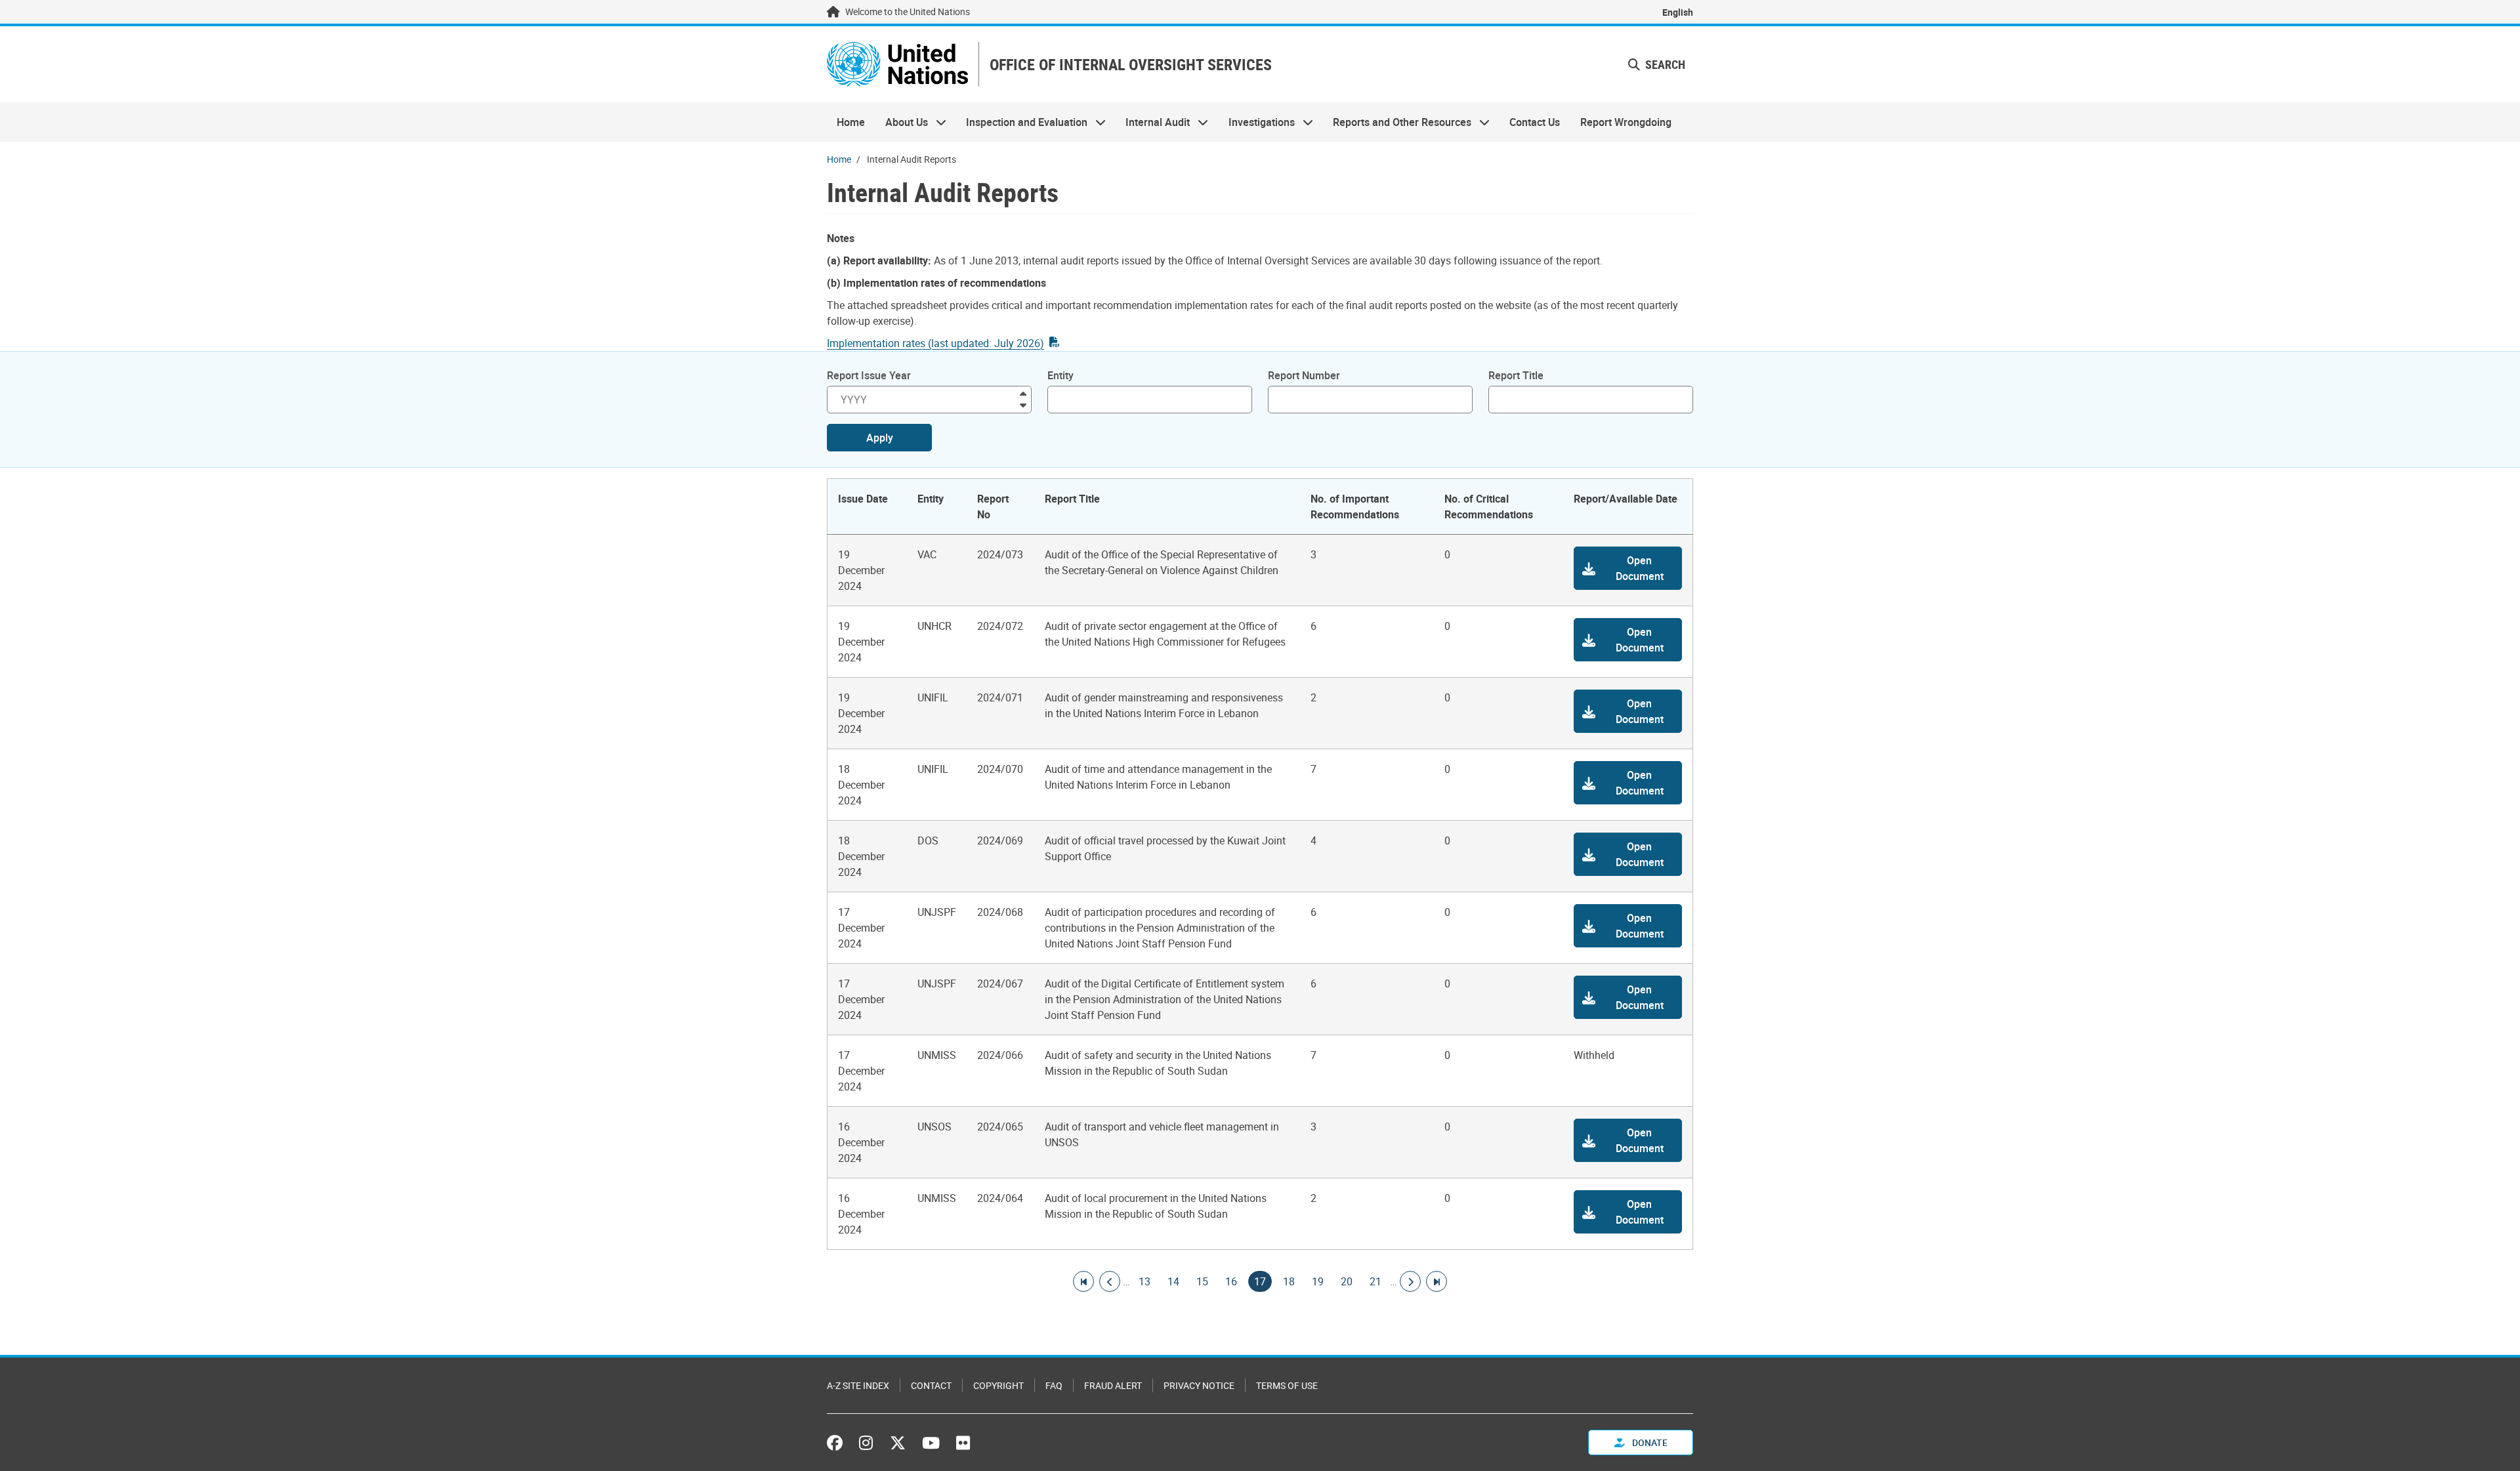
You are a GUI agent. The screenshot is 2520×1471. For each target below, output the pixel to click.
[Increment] (1023, 393)
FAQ (1054, 1385)
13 (1144, 1281)
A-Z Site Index (858, 1385)
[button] (1628, 568)
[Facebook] (838, 1443)
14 (1173, 1281)
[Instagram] (866, 1443)
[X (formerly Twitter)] (898, 1443)
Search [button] (1664, 64)
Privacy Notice (1199, 1385)
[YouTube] (931, 1443)
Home (851, 122)
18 (1289, 1281)
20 (1347, 1281)
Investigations (1257, 122)
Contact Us (1535, 122)
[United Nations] (897, 64)
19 (1318, 1281)
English (1678, 12)
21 (1375, 1281)
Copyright (998, 1385)
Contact (931, 1385)
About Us (901, 122)
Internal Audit (1153, 122)
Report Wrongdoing (1626, 122)
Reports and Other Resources (1397, 122)
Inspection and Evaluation (1022, 122)
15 (1202, 1281)
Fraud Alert (1113, 1385)
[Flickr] (963, 1443)
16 (1231, 1281)
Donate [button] (1649, 1442)
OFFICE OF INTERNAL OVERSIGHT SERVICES (1131, 65)
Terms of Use (1287, 1385)
